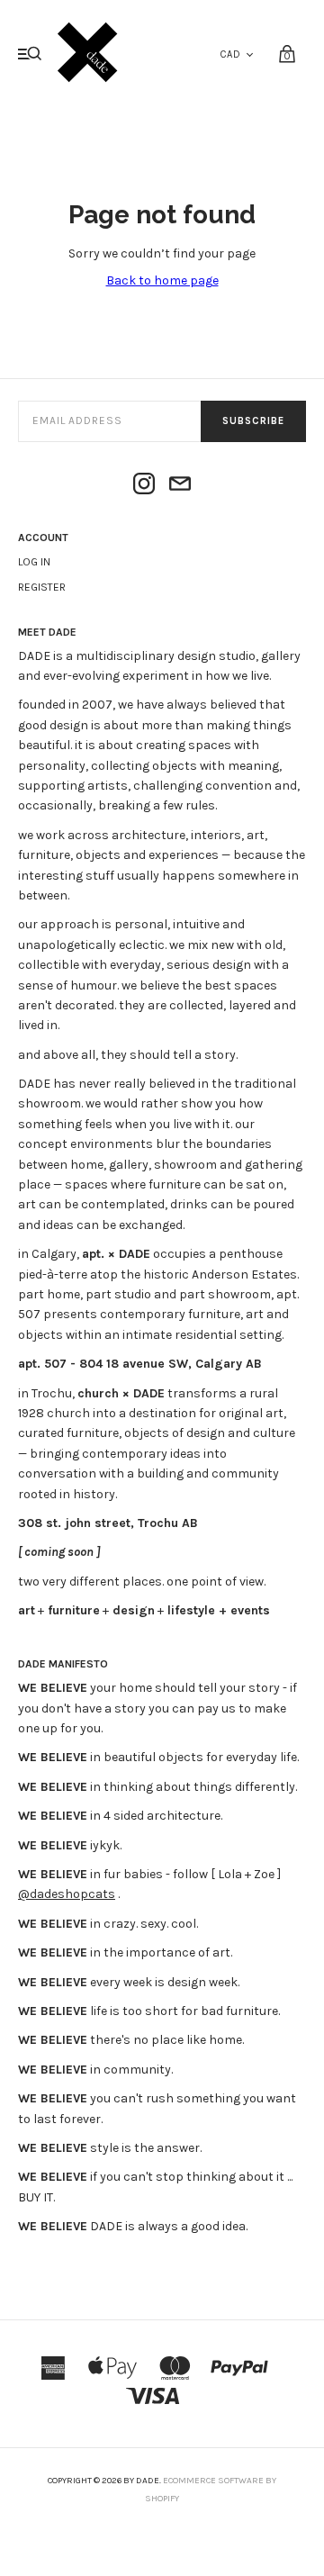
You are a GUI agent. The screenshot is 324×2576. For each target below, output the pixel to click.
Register (42, 587)
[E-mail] (180, 485)
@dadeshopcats (67, 1894)
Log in (34, 562)
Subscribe (253, 421)
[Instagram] (144, 485)
